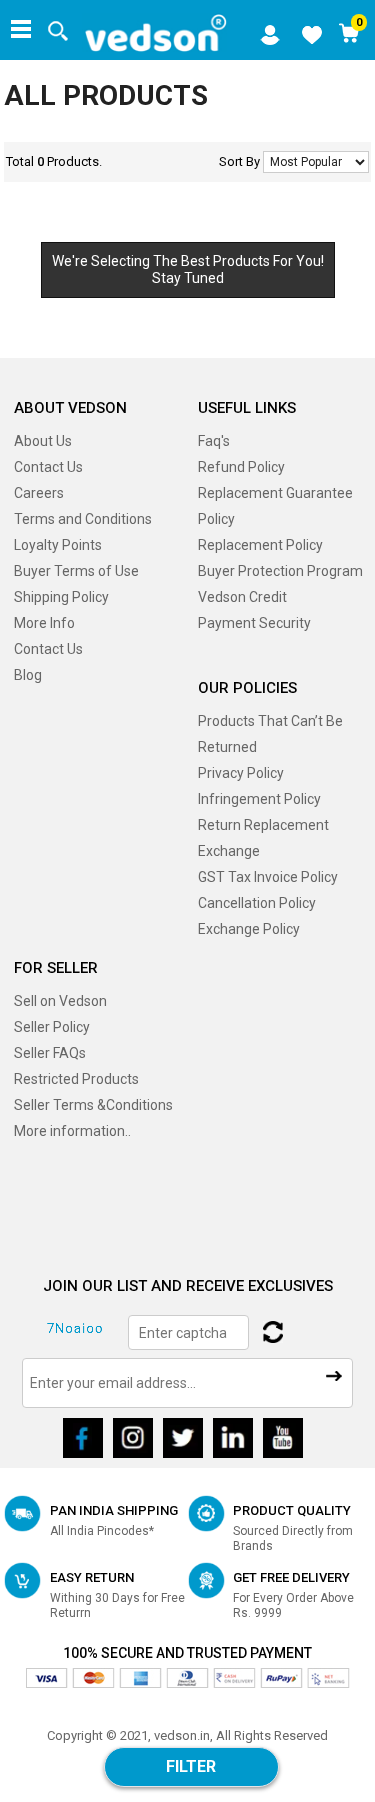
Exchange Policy (249, 929)
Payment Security (254, 623)
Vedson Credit (242, 597)
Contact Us (48, 467)
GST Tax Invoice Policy (268, 877)
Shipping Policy (61, 597)
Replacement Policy (260, 545)
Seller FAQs (50, 1053)
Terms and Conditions (83, 519)
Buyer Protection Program (280, 571)
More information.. (72, 1131)
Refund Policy (241, 467)
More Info (44, 623)
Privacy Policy (241, 773)
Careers (39, 493)
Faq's (214, 441)
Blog (28, 675)
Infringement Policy (259, 799)
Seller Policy (52, 1027)
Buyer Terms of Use (76, 571)
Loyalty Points (58, 545)
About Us (43, 441)
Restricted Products (76, 1079)
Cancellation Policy (257, 903)
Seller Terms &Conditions (93, 1105)
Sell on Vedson (60, 1001)
